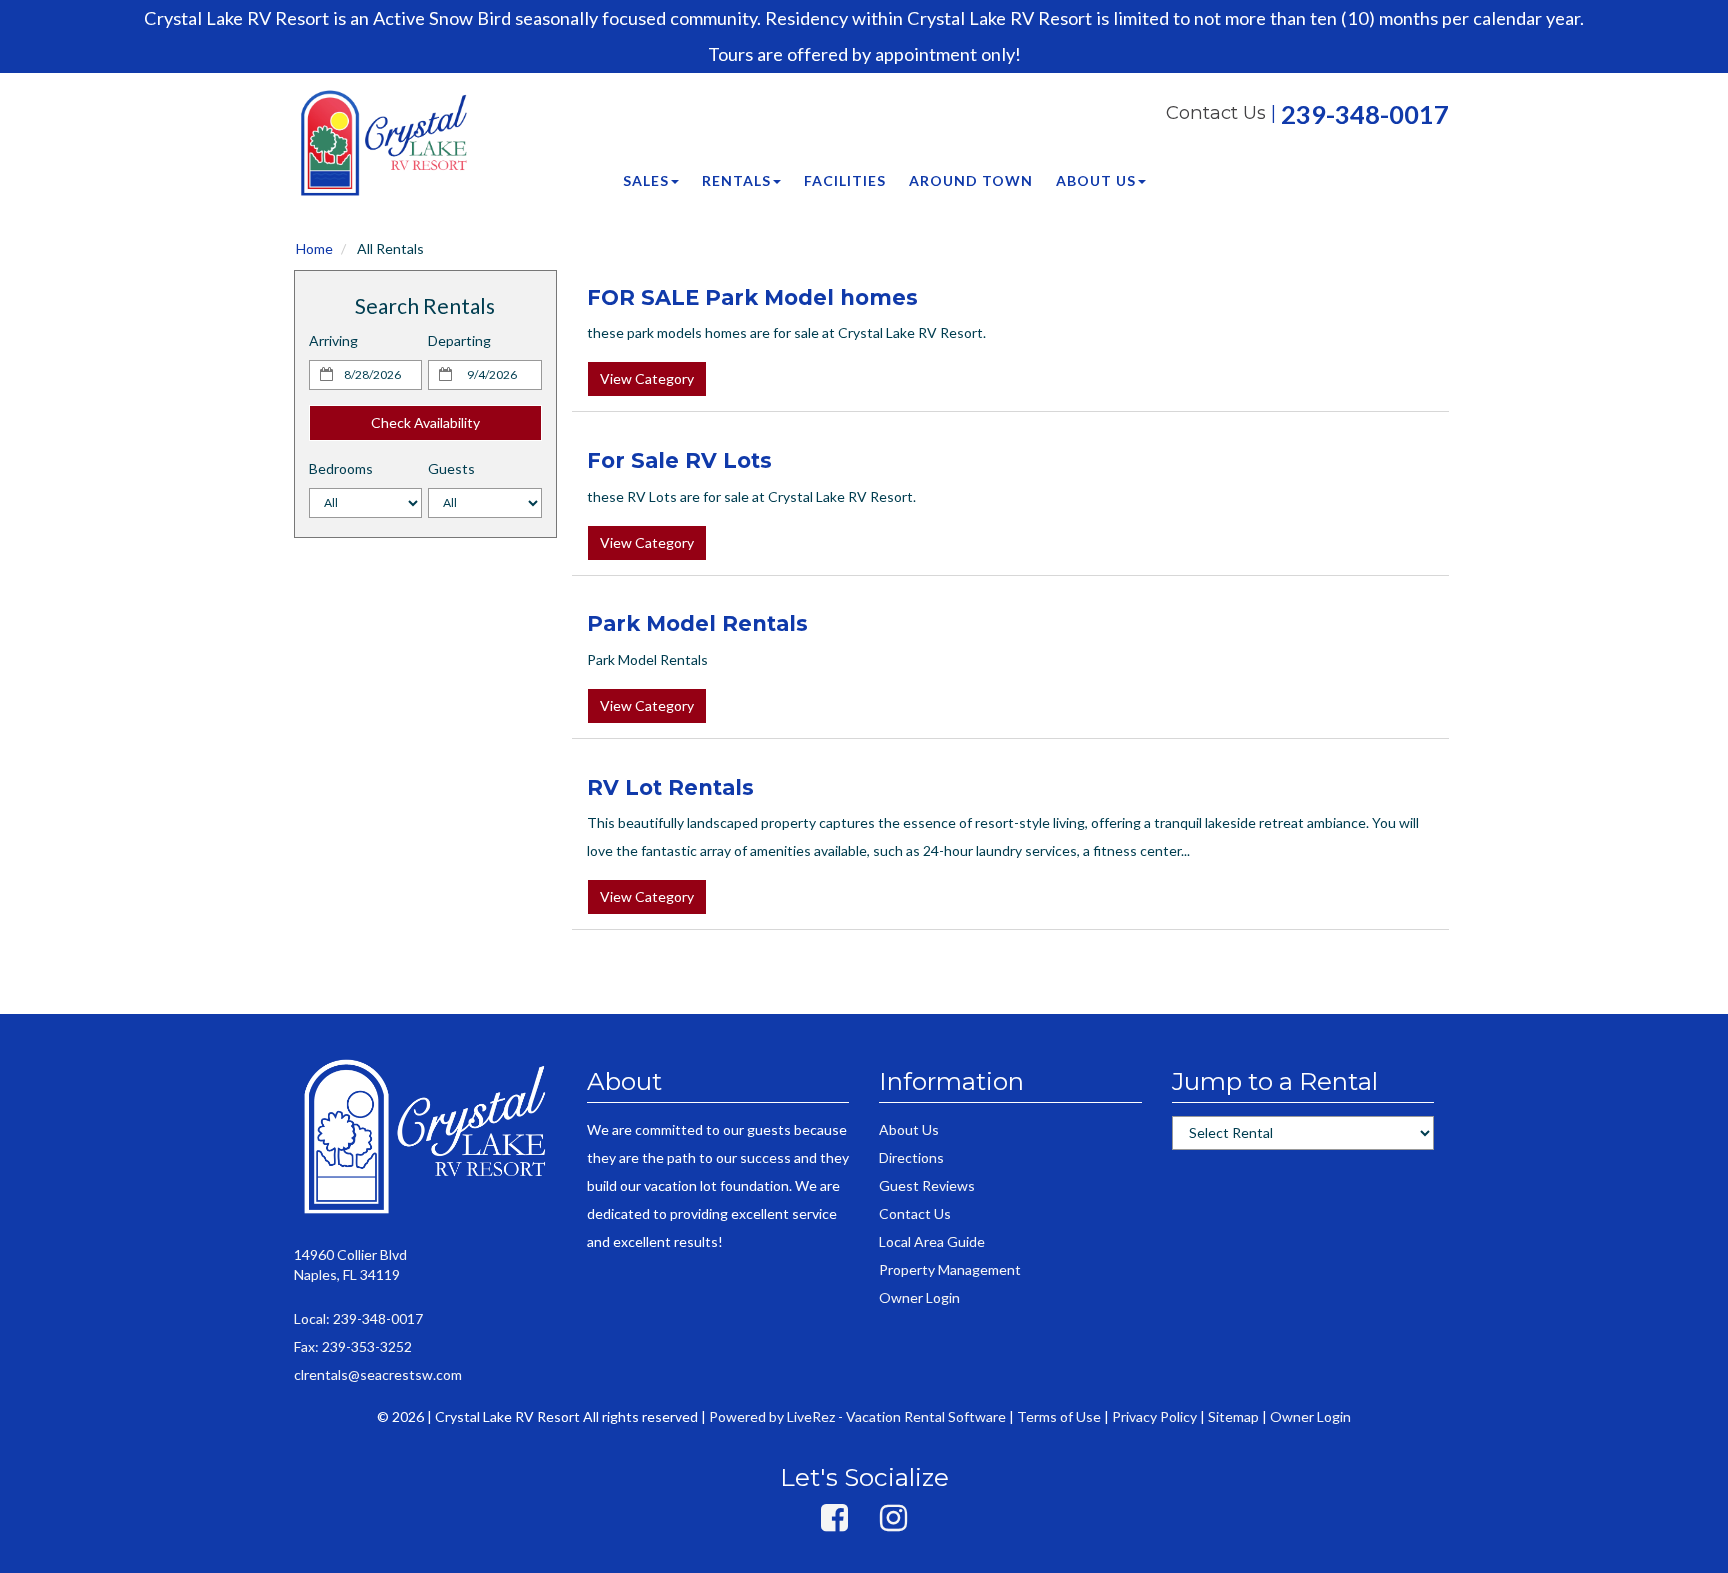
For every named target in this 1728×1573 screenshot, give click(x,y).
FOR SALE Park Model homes (752, 297)
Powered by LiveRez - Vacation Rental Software (857, 1416)
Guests (451, 468)
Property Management (950, 1269)
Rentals (736, 180)
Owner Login (919, 1297)
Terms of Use (1059, 1416)
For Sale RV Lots (679, 460)
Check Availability (425, 422)
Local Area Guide (932, 1241)
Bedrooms (341, 468)
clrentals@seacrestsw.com (378, 1374)
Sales (646, 180)
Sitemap (1233, 1416)
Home (314, 248)
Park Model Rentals (697, 623)
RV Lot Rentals (670, 787)
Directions (911, 1157)
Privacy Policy (1154, 1416)
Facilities (845, 180)
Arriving (333, 340)
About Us (1096, 180)
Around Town (971, 180)
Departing (459, 340)
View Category (647, 378)
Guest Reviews (927, 1185)
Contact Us (1216, 112)
